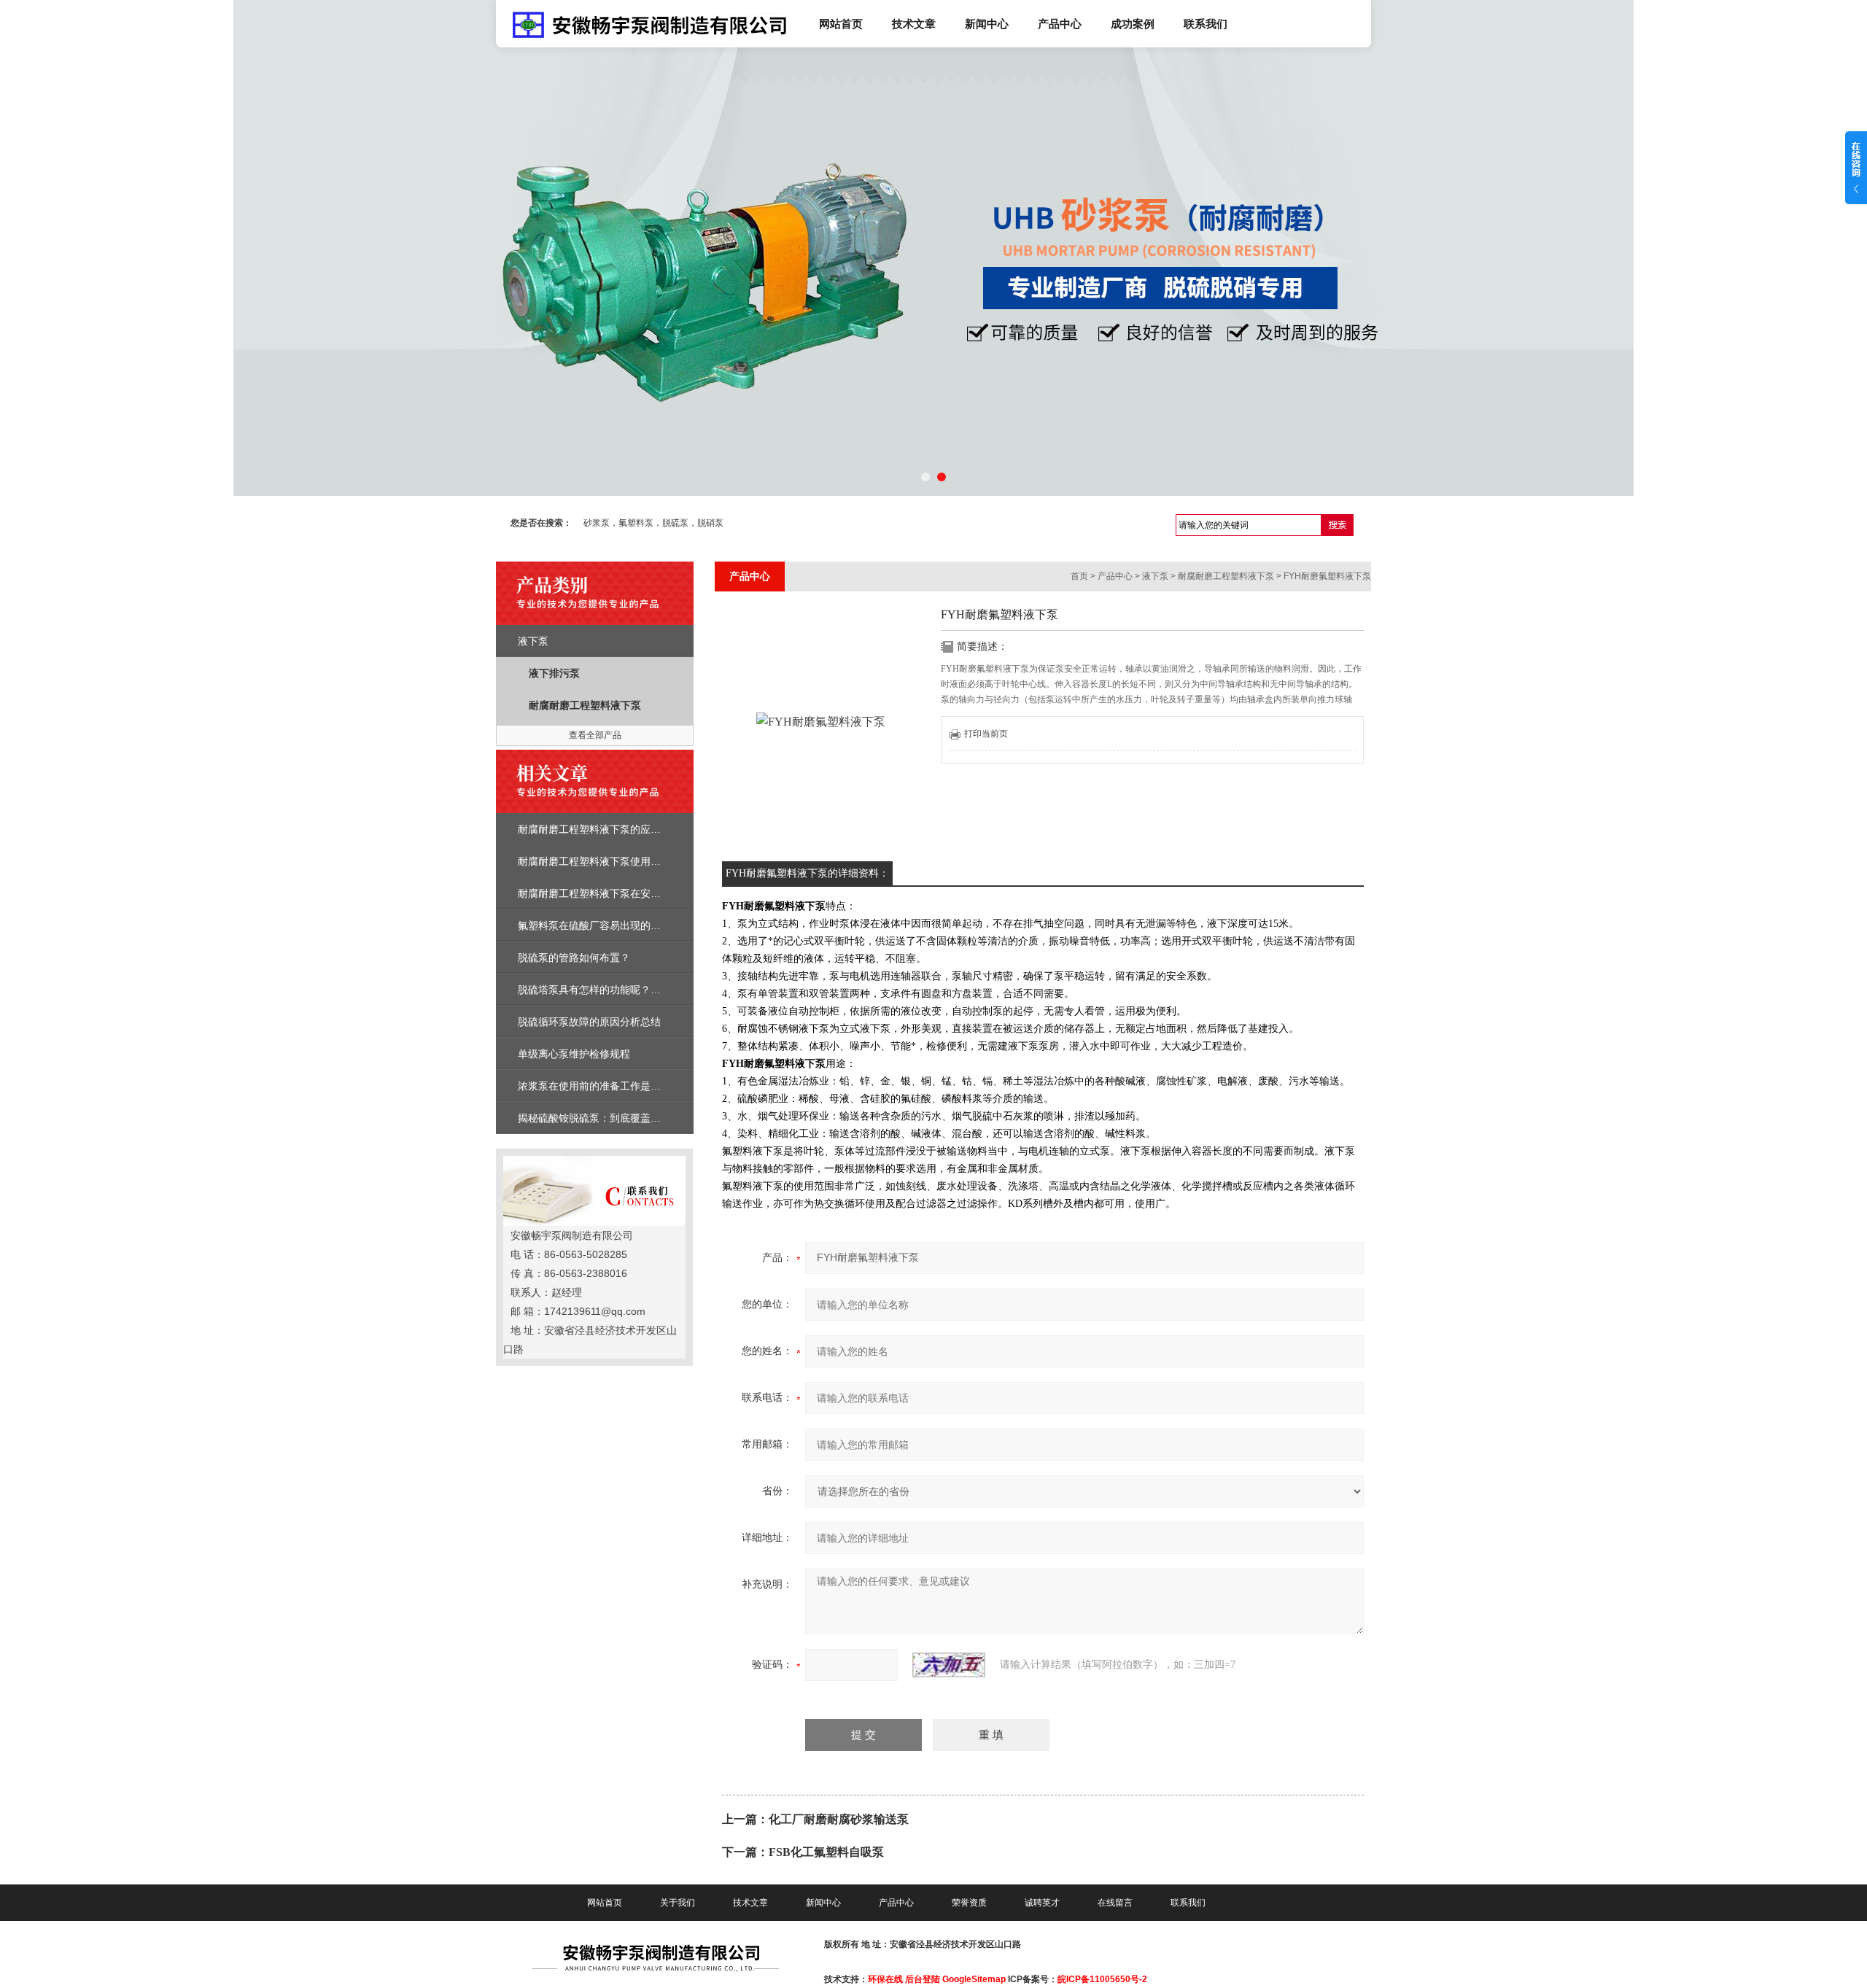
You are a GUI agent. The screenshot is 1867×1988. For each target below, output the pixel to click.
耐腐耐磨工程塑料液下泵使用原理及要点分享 (620, 861)
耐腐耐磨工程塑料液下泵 (585, 705)
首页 (1079, 576)
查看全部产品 (595, 735)
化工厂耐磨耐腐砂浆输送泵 (839, 1819)
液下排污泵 (554, 673)
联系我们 (1206, 24)
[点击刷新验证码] (949, 1665)
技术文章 (914, 24)
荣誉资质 (969, 1903)
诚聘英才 (1042, 1903)
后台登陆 (923, 1979)
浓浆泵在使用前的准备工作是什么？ (599, 1086)
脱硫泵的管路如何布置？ (574, 958)
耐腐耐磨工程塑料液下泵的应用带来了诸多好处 (625, 829)
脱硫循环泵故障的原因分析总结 (589, 1022)
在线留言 (1115, 1903)
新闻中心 (987, 24)
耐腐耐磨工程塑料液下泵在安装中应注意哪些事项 (630, 893)
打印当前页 (986, 734)
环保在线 (885, 1979)
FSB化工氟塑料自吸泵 (826, 1852)
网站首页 (841, 24)
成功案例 (1133, 24)
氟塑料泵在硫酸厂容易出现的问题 (594, 925)
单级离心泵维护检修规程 (574, 1054)
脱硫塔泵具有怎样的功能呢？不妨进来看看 (615, 990)
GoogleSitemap (974, 1979)
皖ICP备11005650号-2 (1102, 1979)
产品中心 (1060, 24)
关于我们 (678, 1903)
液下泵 (533, 641)
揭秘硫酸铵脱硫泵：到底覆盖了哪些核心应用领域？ (635, 1118)
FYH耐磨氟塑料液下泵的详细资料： (807, 873)
